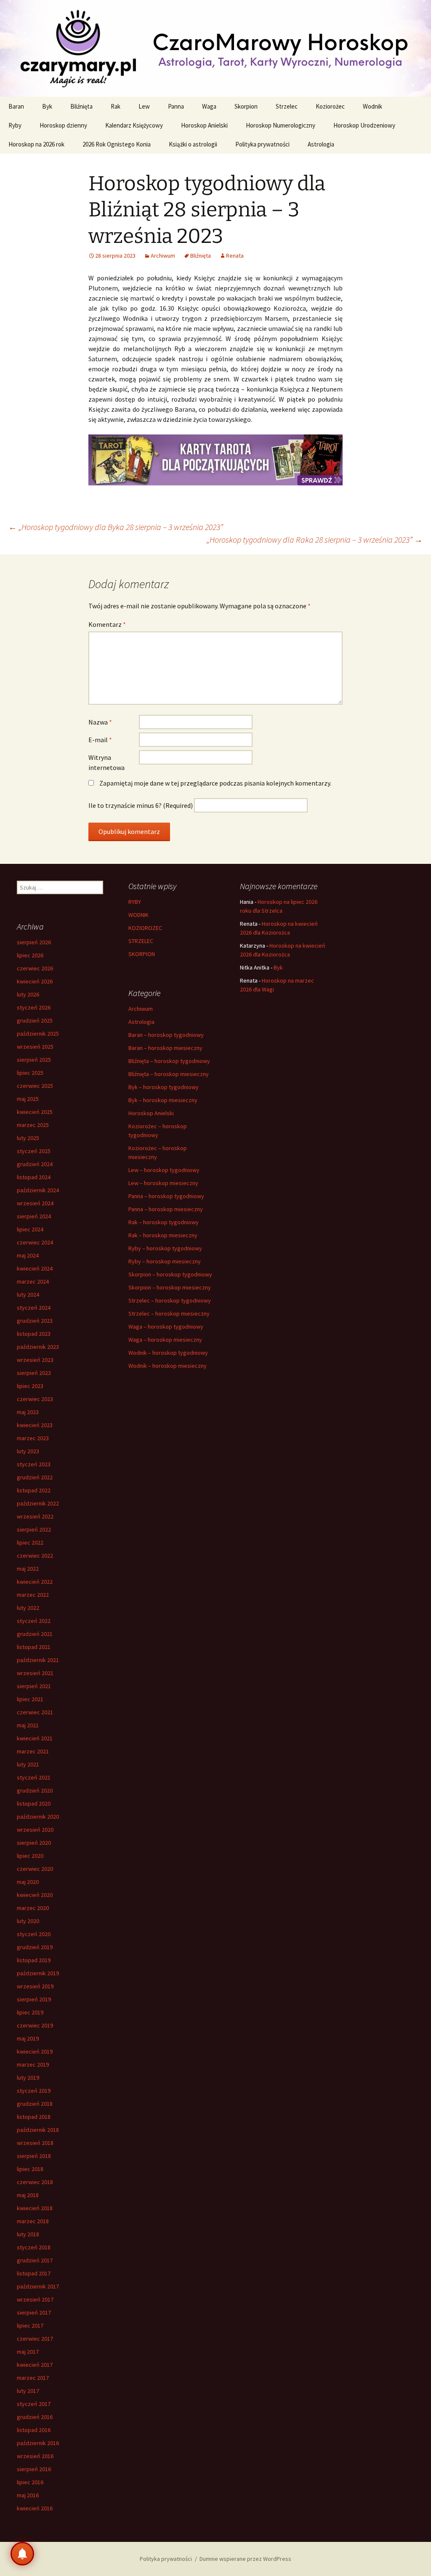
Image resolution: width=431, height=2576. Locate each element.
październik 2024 (38, 1190)
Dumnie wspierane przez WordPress (245, 2559)
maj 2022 (28, 1569)
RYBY (135, 902)
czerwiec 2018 (35, 2182)
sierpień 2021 (34, 1686)
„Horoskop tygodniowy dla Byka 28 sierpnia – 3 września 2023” (116, 527)
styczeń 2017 (34, 2404)
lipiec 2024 (30, 1229)
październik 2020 (38, 1817)
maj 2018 (28, 2195)
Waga (209, 106)
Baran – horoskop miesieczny (165, 1048)
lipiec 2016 (30, 2482)
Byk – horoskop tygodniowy (164, 1087)
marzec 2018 (33, 2221)
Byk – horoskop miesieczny (163, 1100)
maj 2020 (28, 1882)
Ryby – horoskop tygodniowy (165, 1248)
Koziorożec (330, 106)
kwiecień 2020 (35, 1895)
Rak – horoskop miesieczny (163, 1235)
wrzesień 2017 (35, 2299)
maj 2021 (28, 1725)
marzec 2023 (33, 1438)
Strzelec (287, 106)
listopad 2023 (34, 1334)
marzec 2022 (33, 1595)
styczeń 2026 (34, 1007)
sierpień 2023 (34, 1373)
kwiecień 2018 (35, 2208)
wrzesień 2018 (35, 2143)
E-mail (100, 740)
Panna (176, 106)
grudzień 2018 (35, 2104)
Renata (235, 256)
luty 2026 (28, 994)
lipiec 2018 (30, 2169)
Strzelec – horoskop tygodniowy (170, 1300)
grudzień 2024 (35, 1164)
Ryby (15, 125)
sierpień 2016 (34, 2469)
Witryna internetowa (106, 762)
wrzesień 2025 (35, 1047)
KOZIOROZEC (145, 928)
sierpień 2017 (34, 2312)
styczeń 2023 (34, 1464)
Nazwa (100, 722)
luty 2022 (28, 1608)
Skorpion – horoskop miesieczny (170, 1287)
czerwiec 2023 (35, 1399)
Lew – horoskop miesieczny (163, 1183)
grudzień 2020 (35, 1790)
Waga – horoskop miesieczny (165, 1340)
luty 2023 (28, 1451)
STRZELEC (141, 941)
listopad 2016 (34, 2430)
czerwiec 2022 (35, 1556)
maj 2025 (28, 1099)
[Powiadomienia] (22, 2554)
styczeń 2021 (34, 1777)
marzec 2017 (33, 2378)
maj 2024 (28, 1255)
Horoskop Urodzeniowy (364, 125)
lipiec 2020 (30, 1856)
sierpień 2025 (34, 1060)
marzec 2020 (33, 1908)
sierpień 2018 (34, 2156)
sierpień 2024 (34, 1216)
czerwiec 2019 (35, 2025)
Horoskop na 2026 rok (36, 144)
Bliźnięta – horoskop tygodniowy (169, 1061)
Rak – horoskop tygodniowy (164, 1222)
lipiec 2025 (30, 1073)
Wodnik (372, 106)
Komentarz (107, 624)
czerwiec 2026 (35, 968)
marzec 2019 (33, 2065)
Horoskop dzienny (63, 125)
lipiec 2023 (30, 1386)
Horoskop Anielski (204, 125)
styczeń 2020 (34, 1934)
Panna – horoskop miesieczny (166, 1209)
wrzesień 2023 (35, 1360)
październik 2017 (38, 2286)
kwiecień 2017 (35, 2365)
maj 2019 (28, 2038)
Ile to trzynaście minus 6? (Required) (141, 805)
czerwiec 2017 (35, 2339)
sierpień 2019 (34, 1999)
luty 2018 (28, 2234)
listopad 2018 (34, 2117)
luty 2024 (28, 1295)
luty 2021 (28, 1764)
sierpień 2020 (34, 1843)
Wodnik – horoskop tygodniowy (168, 1353)
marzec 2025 (33, 1125)
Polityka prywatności (262, 144)
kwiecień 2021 (35, 1738)
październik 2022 (38, 1503)
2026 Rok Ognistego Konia (117, 144)
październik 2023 (38, 1347)
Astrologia (321, 144)
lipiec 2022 (30, 1542)
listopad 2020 (34, 1803)
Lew (144, 106)
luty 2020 (28, 1921)
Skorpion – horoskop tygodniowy (170, 1274)
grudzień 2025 (35, 1020)
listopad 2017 (34, 2273)
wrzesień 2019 (35, 1986)
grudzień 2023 (35, 1321)
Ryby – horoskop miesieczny (165, 1261)
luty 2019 (28, 2078)
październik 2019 (38, 1973)
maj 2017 (28, 2352)
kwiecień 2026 (35, 981)
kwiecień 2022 (35, 1582)
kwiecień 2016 (35, 2508)
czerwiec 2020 (35, 1869)
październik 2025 (38, 1034)
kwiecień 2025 (35, 1112)
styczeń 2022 (34, 1621)
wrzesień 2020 (35, 1830)
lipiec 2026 (30, 955)
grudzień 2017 (35, 2260)
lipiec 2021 (30, 1699)
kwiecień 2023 (35, 1425)
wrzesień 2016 (35, 2456)
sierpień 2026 (34, 942)
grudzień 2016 (35, 2417)
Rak (116, 106)
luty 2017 (28, 2391)
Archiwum (163, 256)
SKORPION (142, 954)
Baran (16, 106)
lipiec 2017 (30, 2326)
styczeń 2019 (34, 2091)
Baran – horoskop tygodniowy (166, 1035)
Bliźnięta (81, 106)
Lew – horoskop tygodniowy (164, 1170)
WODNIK (138, 915)
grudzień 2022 (35, 1477)
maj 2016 (28, 2495)
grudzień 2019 (35, 1947)
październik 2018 (38, 2130)
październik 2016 (38, 2443)
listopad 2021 (34, 1647)
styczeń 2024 (34, 1308)
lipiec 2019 (30, 2012)
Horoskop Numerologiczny (281, 125)
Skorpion (246, 106)
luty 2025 (28, 1138)
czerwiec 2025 (35, 1086)
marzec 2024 (33, 1281)
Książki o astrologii (193, 144)
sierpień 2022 (34, 1529)
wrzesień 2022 (35, 1516)
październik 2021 (38, 1660)
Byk (47, 106)
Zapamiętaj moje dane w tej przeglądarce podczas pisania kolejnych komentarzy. (215, 783)
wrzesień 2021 (35, 1673)
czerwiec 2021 (35, 1712)
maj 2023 (28, 1412)
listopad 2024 (34, 1177)
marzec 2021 (33, 1751)
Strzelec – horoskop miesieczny (169, 1313)
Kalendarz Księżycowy (134, 125)
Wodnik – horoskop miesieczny (168, 1366)
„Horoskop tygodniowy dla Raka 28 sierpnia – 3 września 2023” (315, 539)
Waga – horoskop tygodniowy (166, 1327)
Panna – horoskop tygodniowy (166, 1196)
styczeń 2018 (34, 2247)
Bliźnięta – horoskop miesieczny (169, 1074)
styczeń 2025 (34, 1151)
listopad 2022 (34, 1490)
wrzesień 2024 (35, 1203)
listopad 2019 (34, 1960)
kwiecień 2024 (35, 1268)
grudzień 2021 (35, 1634)
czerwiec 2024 (35, 1242)
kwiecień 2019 (35, 2051)
